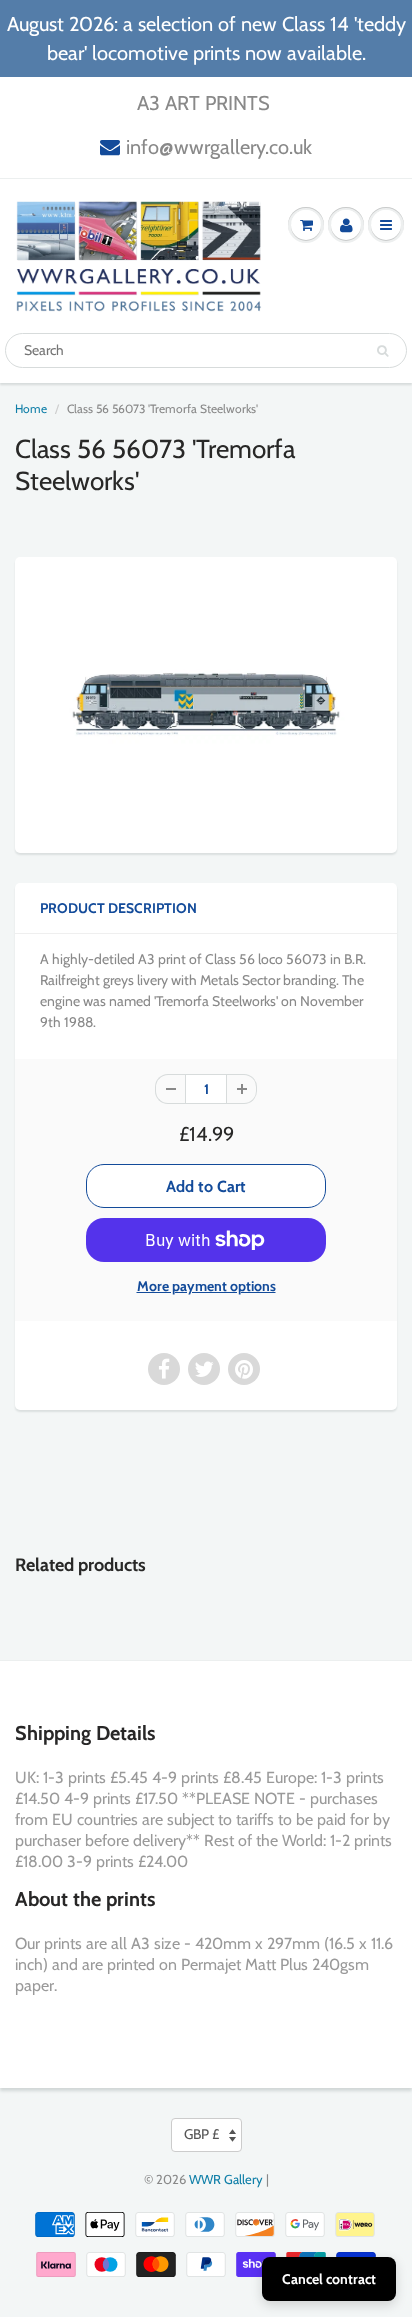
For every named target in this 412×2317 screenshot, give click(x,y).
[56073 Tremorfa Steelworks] (206, 703)
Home (31, 408)
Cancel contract (329, 2279)
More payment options (206, 1286)
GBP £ (201, 2134)
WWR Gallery (226, 2179)
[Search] (382, 351)
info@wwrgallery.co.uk (219, 147)
